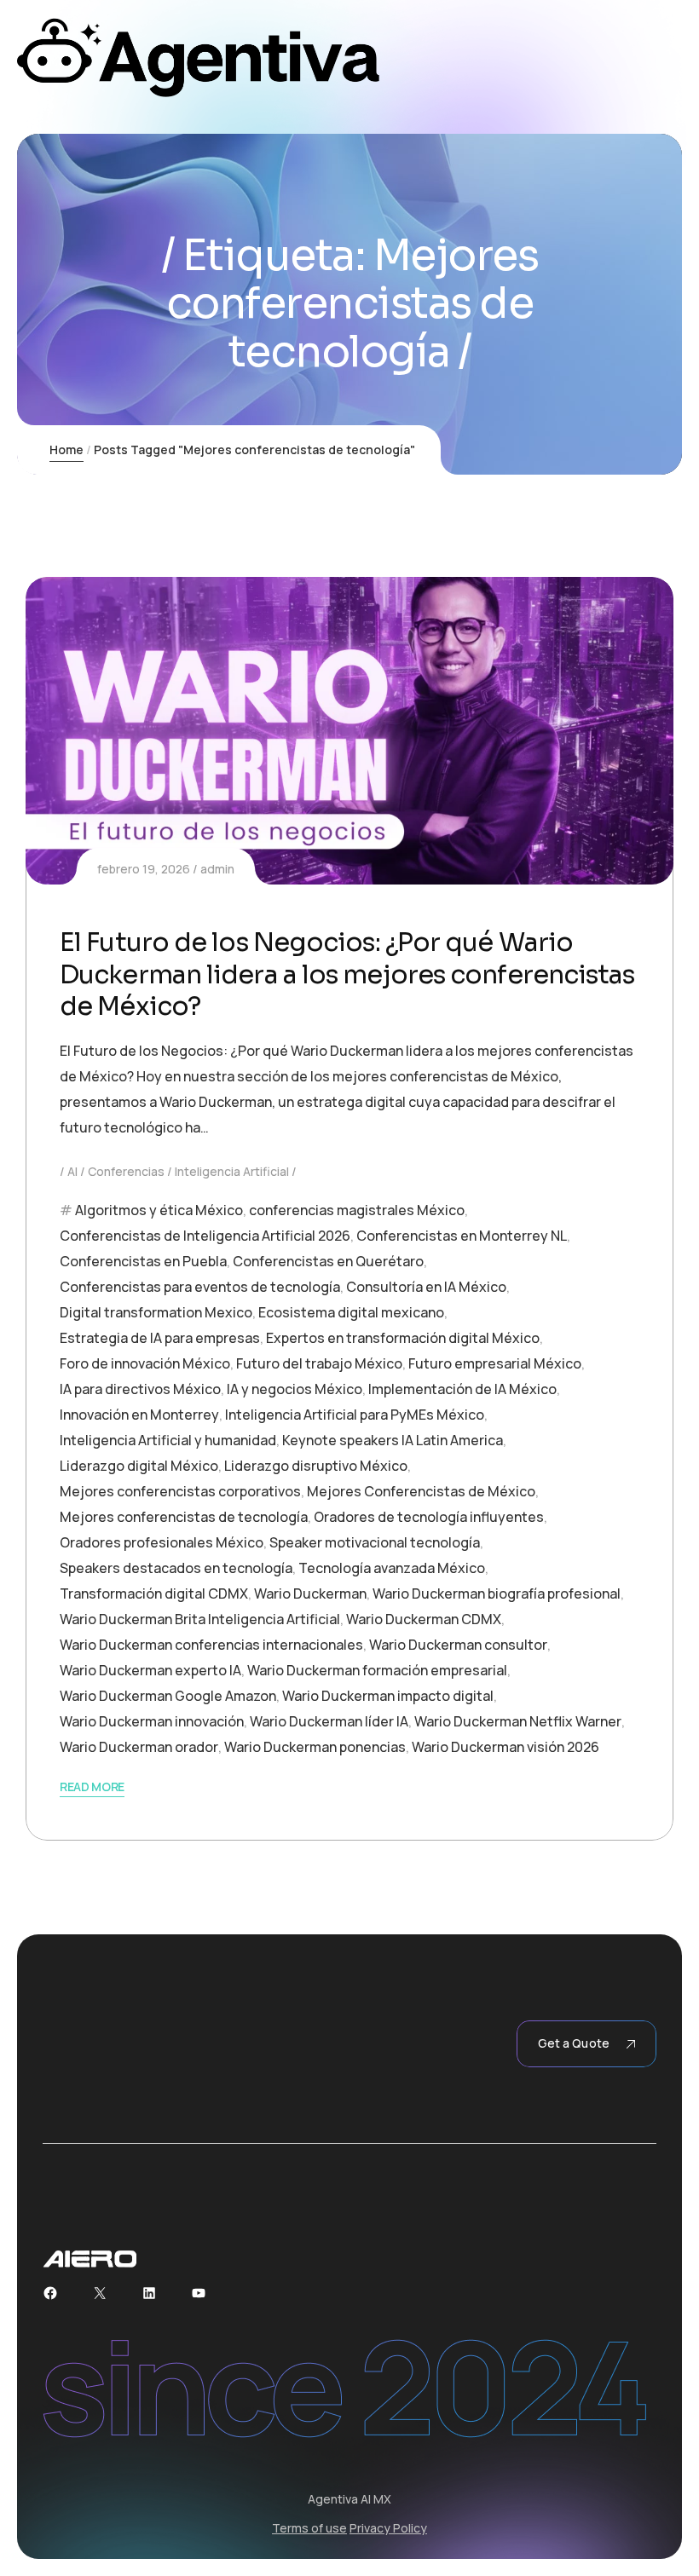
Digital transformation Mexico (156, 1312)
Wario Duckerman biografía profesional (497, 1593)
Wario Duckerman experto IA (150, 1670)
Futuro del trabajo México (319, 1363)
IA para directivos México (140, 1389)
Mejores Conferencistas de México (421, 1491)
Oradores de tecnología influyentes (429, 1517)
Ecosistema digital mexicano (351, 1312)
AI (72, 1171)
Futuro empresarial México (495, 1363)
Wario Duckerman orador (139, 1747)
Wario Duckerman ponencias (315, 1747)
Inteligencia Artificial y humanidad (168, 1440)
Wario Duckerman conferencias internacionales (211, 1645)
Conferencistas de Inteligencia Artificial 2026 (205, 1236)
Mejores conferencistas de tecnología (184, 1517)
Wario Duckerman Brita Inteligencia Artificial (200, 1619)
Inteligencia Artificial (232, 1171)
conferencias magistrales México (357, 1210)
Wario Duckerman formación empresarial (377, 1670)
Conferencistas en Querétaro (328, 1261)
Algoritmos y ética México (159, 1210)
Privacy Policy (388, 2528)
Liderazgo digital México (139, 1466)
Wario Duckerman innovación (152, 1721)
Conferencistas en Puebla (143, 1261)
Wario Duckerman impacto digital (388, 1696)
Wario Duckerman (310, 1593)
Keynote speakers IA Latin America (393, 1440)
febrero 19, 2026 (144, 869)
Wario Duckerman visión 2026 (505, 1747)
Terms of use (309, 2528)
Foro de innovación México (145, 1363)
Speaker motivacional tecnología (375, 1542)
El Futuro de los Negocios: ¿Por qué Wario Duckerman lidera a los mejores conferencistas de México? (347, 974)
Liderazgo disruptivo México (316, 1466)
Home (66, 450)
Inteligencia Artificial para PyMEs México (355, 1415)
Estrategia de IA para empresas (160, 1338)
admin (217, 869)
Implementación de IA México (462, 1389)
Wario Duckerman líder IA (329, 1721)
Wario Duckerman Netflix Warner (518, 1721)
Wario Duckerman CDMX (424, 1619)
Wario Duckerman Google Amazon (168, 1696)
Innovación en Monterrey (139, 1415)
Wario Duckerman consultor (458, 1645)
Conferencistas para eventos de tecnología (200, 1287)
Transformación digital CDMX (154, 1593)
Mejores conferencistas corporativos (180, 1491)
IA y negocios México (295, 1389)
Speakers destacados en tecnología (176, 1568)
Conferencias (126, 1171)
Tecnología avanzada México (392, 1568)
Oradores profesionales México (162, 1542)
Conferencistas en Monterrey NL (462, 1236)
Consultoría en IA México (426, 1287)
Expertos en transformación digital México (403, 1338)
